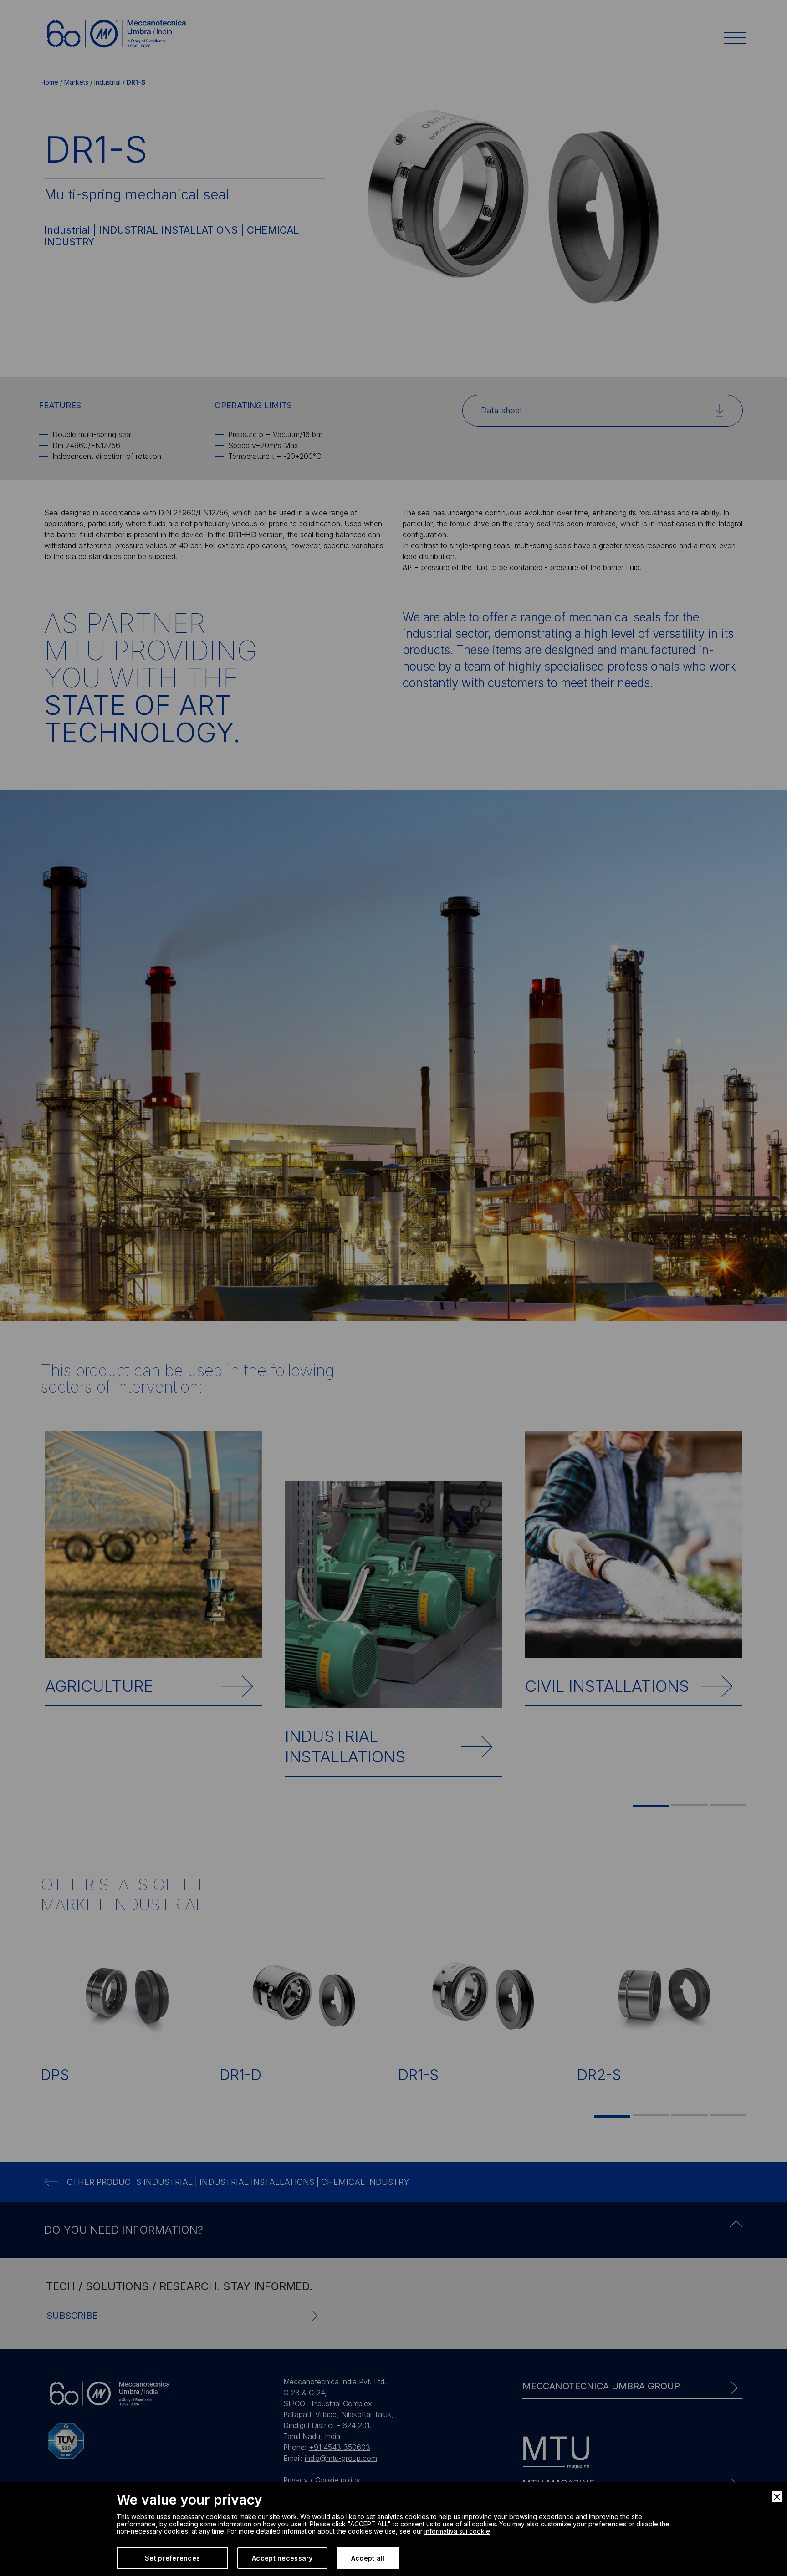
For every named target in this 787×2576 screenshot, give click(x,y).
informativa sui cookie (457, 2531)
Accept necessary (282, 2558)
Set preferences (172, 2558)
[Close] (777, 2497)
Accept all (368, 2558)
